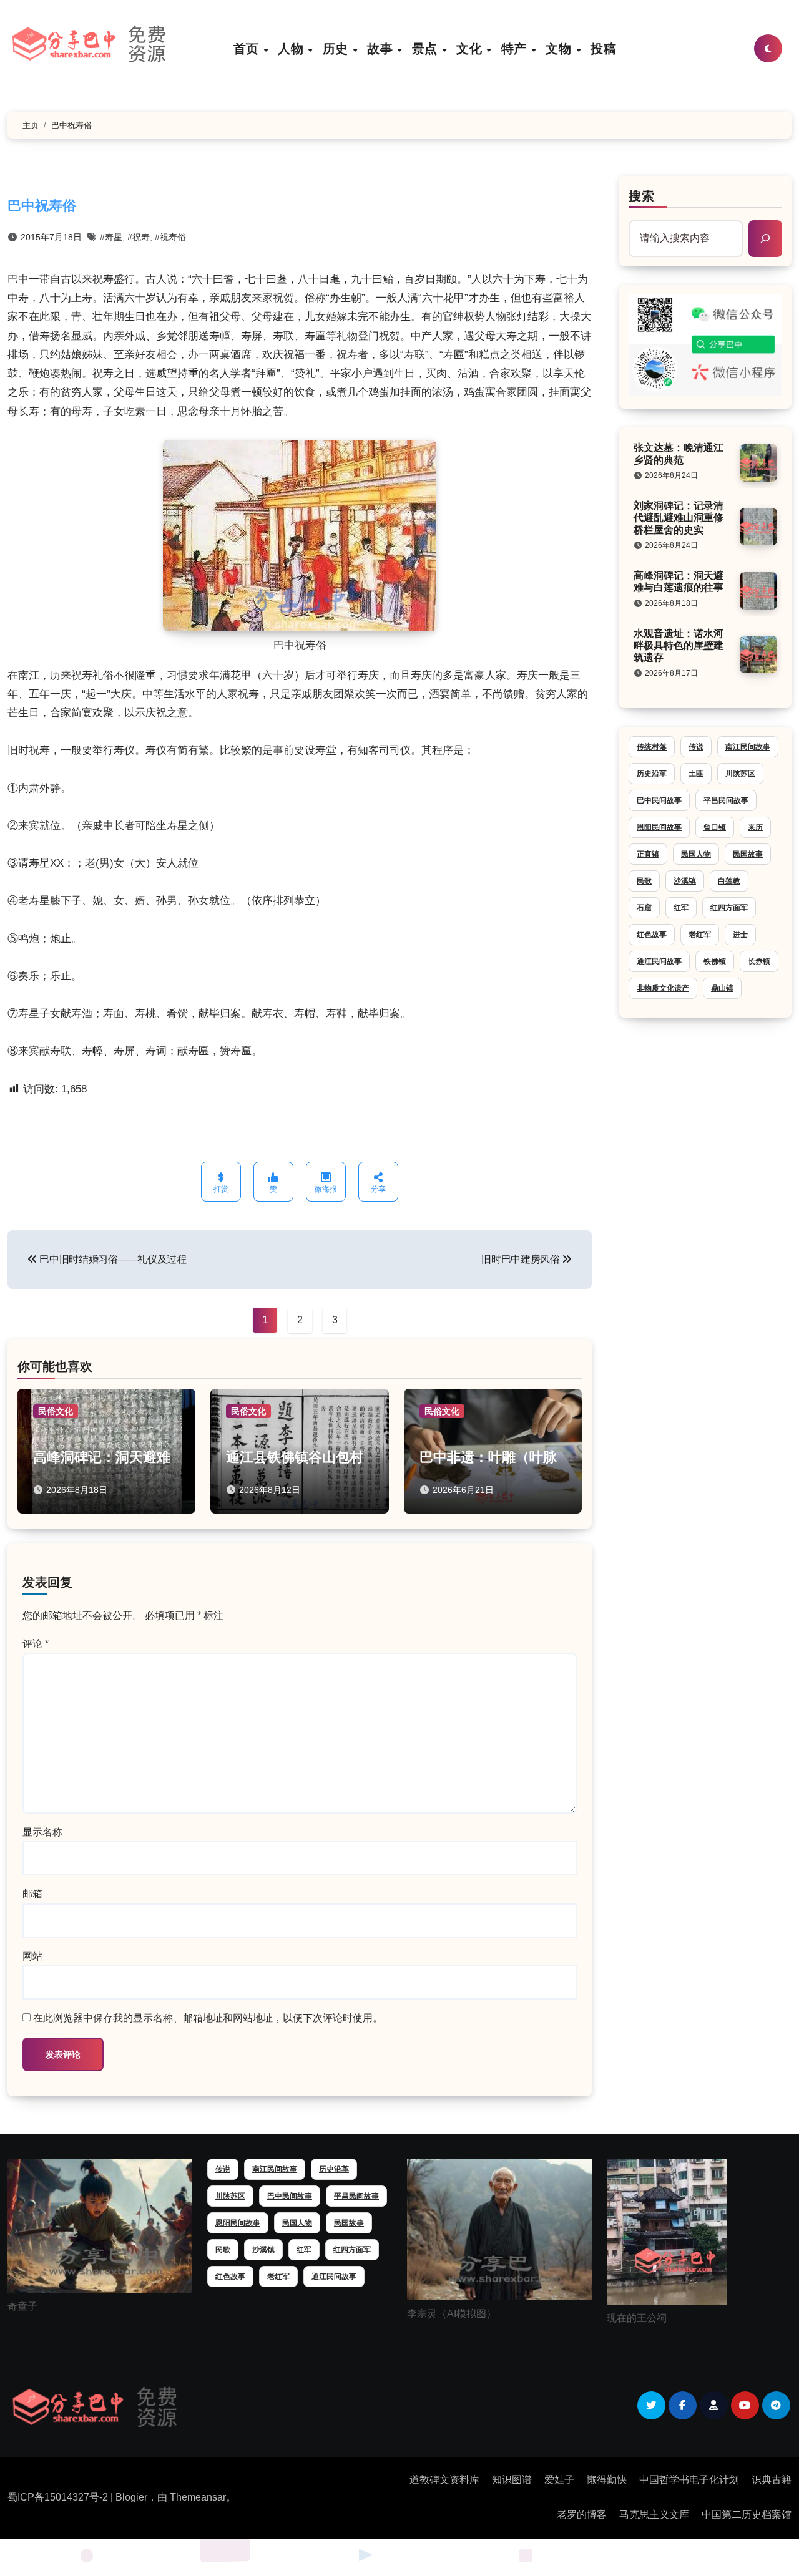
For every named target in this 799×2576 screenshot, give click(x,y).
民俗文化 (56, 1411)
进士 (740, 935)
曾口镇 (715, 827)
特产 (516, 48)
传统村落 (652, 747)
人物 (292, 48)
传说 (696, 747)
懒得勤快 (607, 2480)
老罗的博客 (582, 2515)
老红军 (700, 935)
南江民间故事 (748, 747)
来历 (755, 827)
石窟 (644, 908)
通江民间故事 (659, 961)
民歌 (644, 881)
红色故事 (652, 935)
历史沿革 (652, 774)
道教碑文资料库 (444, 2480)
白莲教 (729, 881)
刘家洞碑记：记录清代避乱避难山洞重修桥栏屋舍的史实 (679, 518)
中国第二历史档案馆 (747, 2515)
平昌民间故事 (726, 800)
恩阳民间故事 (659, 827)
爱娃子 (559, 2480)
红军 (681, 908)
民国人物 (696, 854)
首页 (248, 48)
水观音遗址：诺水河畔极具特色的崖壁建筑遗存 (679, 645)
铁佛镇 (715, 961)
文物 (560, 48)
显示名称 (42, 1832)
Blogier (131, 2497)
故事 (382, 48)
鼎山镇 (722, 988)
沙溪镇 (685, 881)
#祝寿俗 (170, 237)
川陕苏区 (740, 774)
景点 (427, 48)
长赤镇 (759, 961)
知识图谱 (512, 2480)
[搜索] (765, 238)
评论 (36, 1644)
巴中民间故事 (659, 800)
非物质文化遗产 (663, 988)
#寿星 (111, 237)
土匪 (696, 774)
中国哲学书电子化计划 (689, 2480)
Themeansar (198, 2497)
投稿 (603, 48)
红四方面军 (729, 908)
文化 (471, 48)
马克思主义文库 (654, 2515)
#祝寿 (139, 237)
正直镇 (648, 854)
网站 (32, 1956)
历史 (337, 48)
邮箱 (32, 1894)
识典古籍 (772, 2480)
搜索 (642, 196)
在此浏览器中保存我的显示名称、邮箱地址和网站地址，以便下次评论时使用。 (208, 2018)
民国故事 (748, 854)
